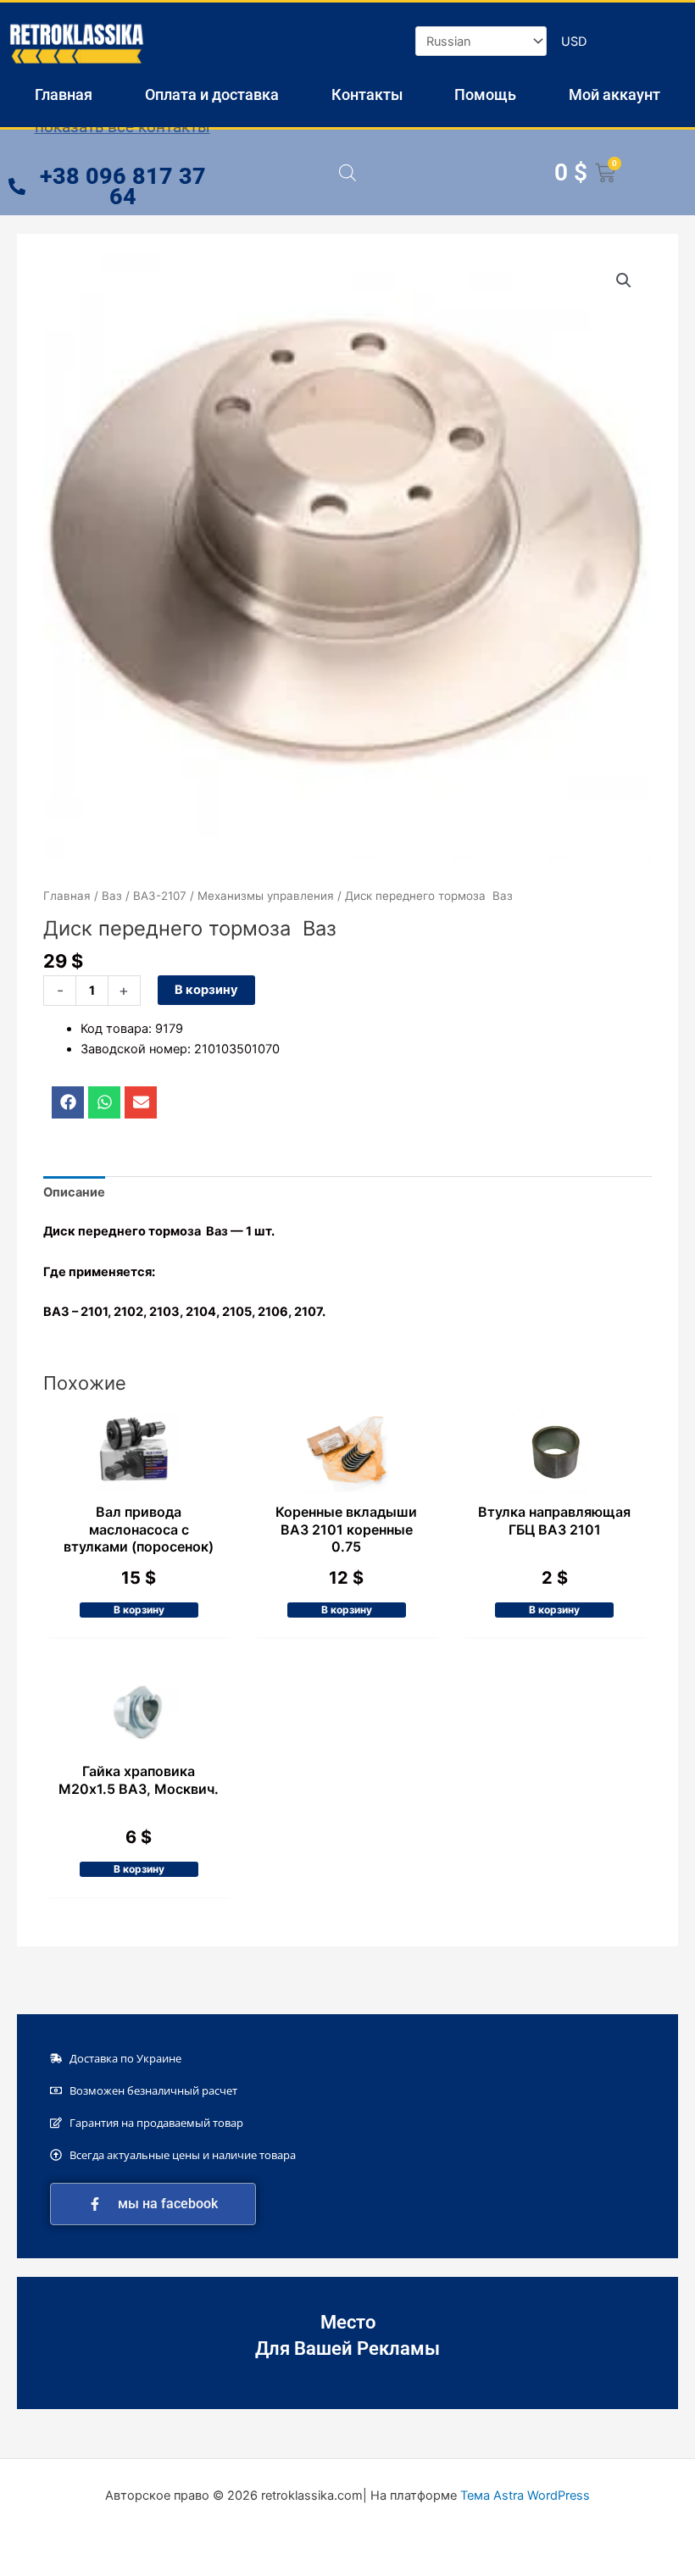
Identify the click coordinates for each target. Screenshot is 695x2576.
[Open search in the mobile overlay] (347, 173)
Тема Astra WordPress (525, 2495)
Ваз (112, 896)
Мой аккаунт (614, 94)
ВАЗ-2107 (160, 896)
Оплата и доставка (212, 94)
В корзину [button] (139, 1610)
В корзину (206, 990)
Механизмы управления (266, 896)
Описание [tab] (74, 1192)
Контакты (367, 94)
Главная (64, 94)
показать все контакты (122, 127)
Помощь (485, 94)
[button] (624, 280)
